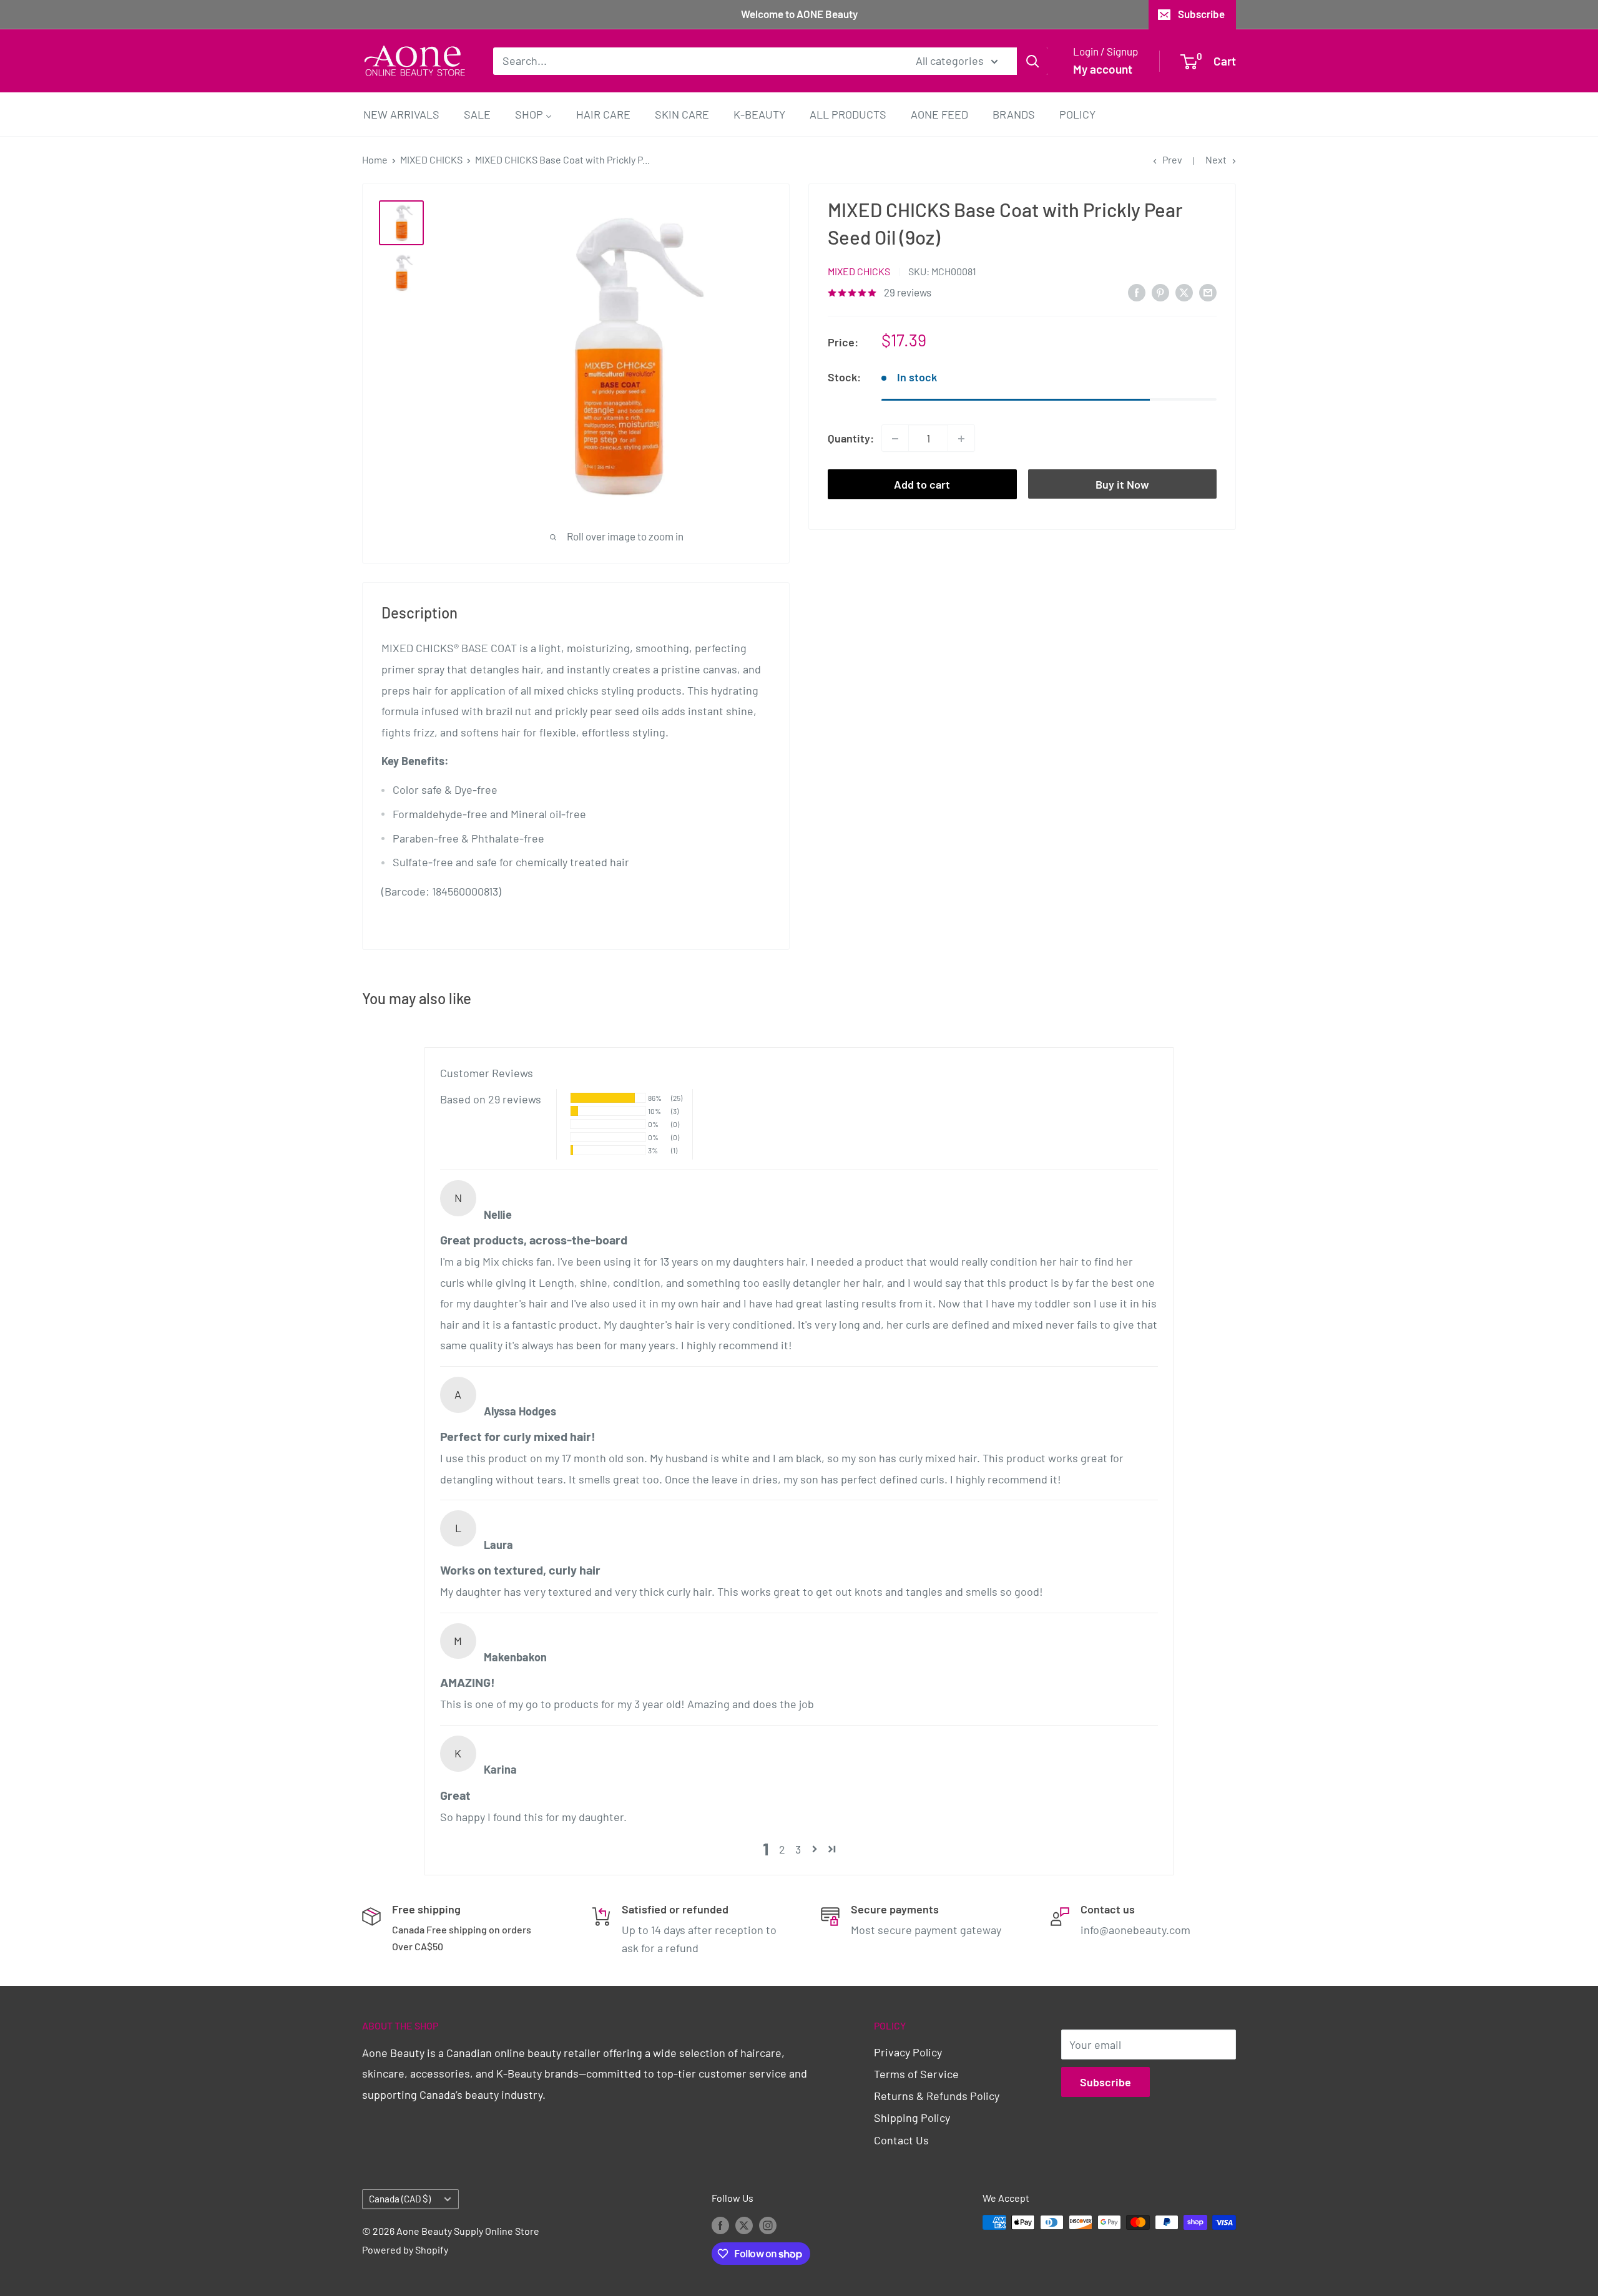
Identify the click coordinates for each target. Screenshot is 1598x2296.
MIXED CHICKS (431, 159)
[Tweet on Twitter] (1184, 292)
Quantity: (851, 438)
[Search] (1032, 61)
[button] (815, 1849)
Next (1216, 159)
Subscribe (1201, 14)
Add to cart (922, 485)
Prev (1172, 159)
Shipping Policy (912, 2118)
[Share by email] (1208, 292)
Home (375, 159)
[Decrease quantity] (895, 439)
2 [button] (782, 1849)
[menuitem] (401, 114)
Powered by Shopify (405, 2250)
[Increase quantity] (961, 439)
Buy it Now (1122, 485)
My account (1103, 69)
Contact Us (901, 2140)
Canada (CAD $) (400, 2199)
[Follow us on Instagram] (768, 2225)
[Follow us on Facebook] (720, 2225)
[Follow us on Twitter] (744, 2225)
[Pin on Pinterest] (1160, 292)
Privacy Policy (908, 2052)
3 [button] (798, 1849)
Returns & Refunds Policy (937, 2096)
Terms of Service (916, 2074)
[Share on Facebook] (1137, 292)
